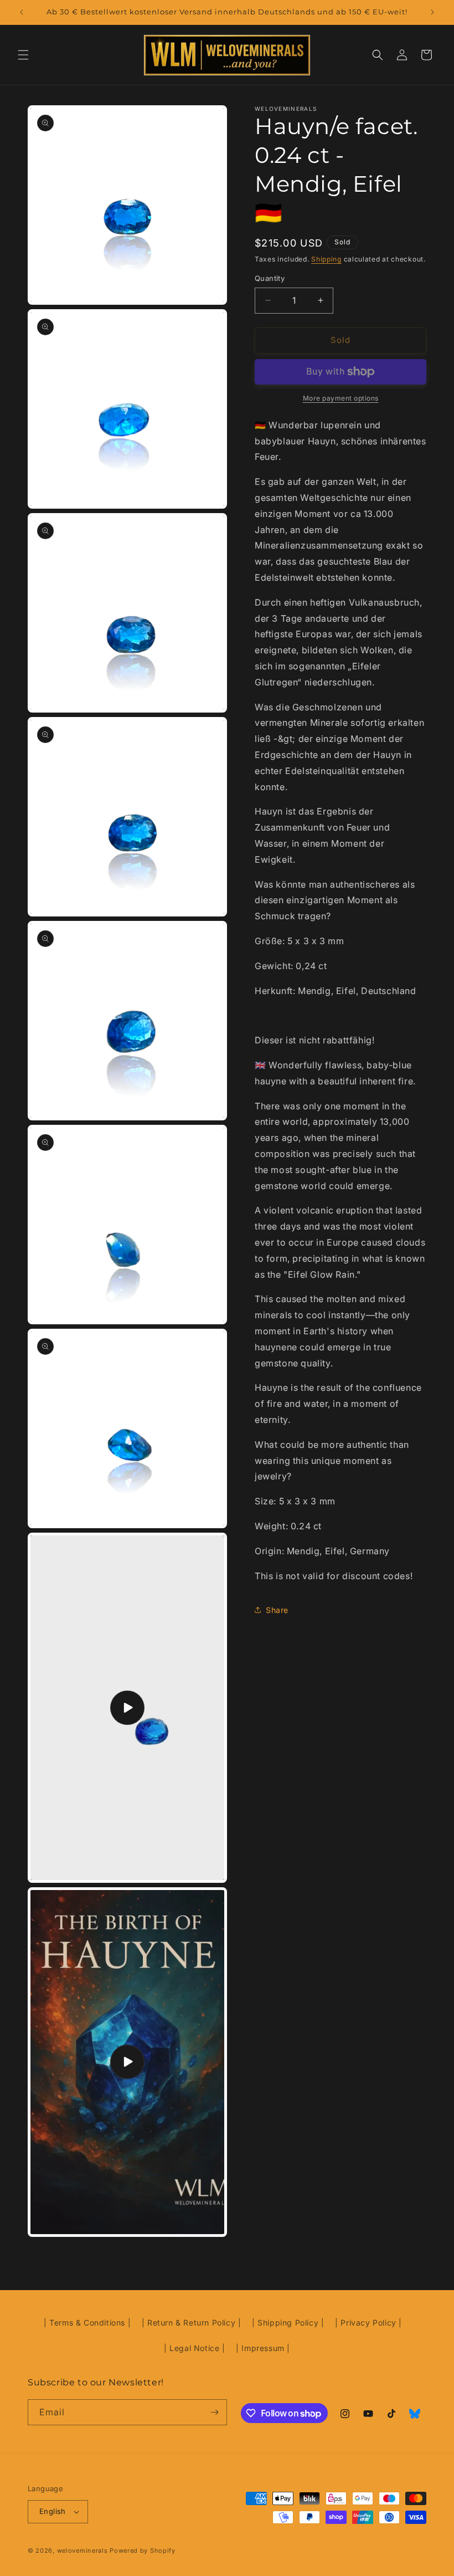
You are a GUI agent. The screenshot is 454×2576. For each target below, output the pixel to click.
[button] (23, 55)
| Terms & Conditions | (87, 2323)
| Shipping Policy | (288, 2323)
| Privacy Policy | (368, 2323)
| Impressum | (263, 2348)
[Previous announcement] (22, 12)
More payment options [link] (341, 398)
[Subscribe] (214, 2412)
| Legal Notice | (195, 2348)
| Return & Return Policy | (192, 2323)
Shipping (326, 259)
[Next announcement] (432, 12)
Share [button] (277, 1610)
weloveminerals (82, 2551)
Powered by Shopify (143, 2551)
